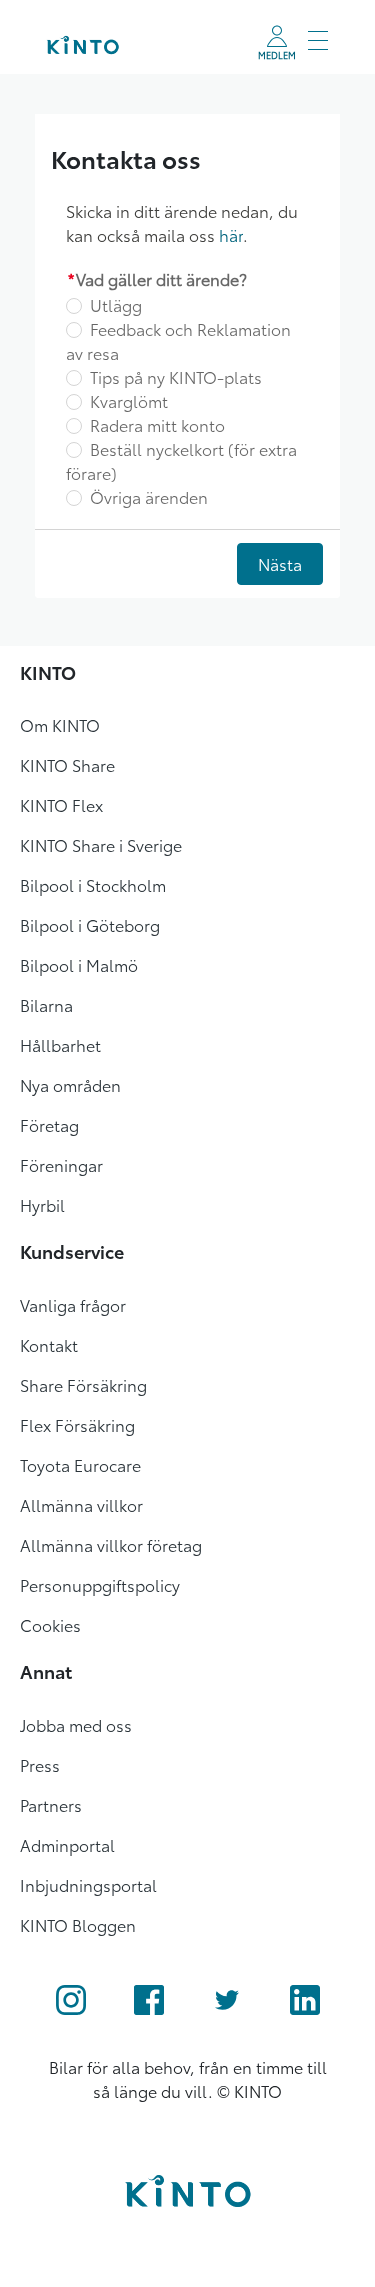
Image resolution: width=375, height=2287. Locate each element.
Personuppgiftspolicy (100, 1584)
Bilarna (46, 1004)
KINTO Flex (61, 804)
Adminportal (67, 1844)
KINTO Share (67, 764)
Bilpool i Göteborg (90, 924)
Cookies (50, 1624)
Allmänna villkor (81, 1504)
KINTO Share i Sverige (101, 844)
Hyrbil (42, 1204)
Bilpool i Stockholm (93, 884)
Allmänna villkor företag (111, 1544)
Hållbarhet (60, 1044)
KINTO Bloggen (78, 1924)
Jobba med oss (76, 1724)
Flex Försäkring (77, 1424)
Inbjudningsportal (88, 1884)
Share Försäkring (83, 1384)
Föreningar (61, 1164)
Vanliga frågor (73, 1304)
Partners (51, 1804)
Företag (49, 1124)
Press (40, 1764)
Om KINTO (60, 724)
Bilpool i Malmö (79, 964)
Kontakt (49, 1344)
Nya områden (70, 1084)
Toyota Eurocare (80, 1464)
